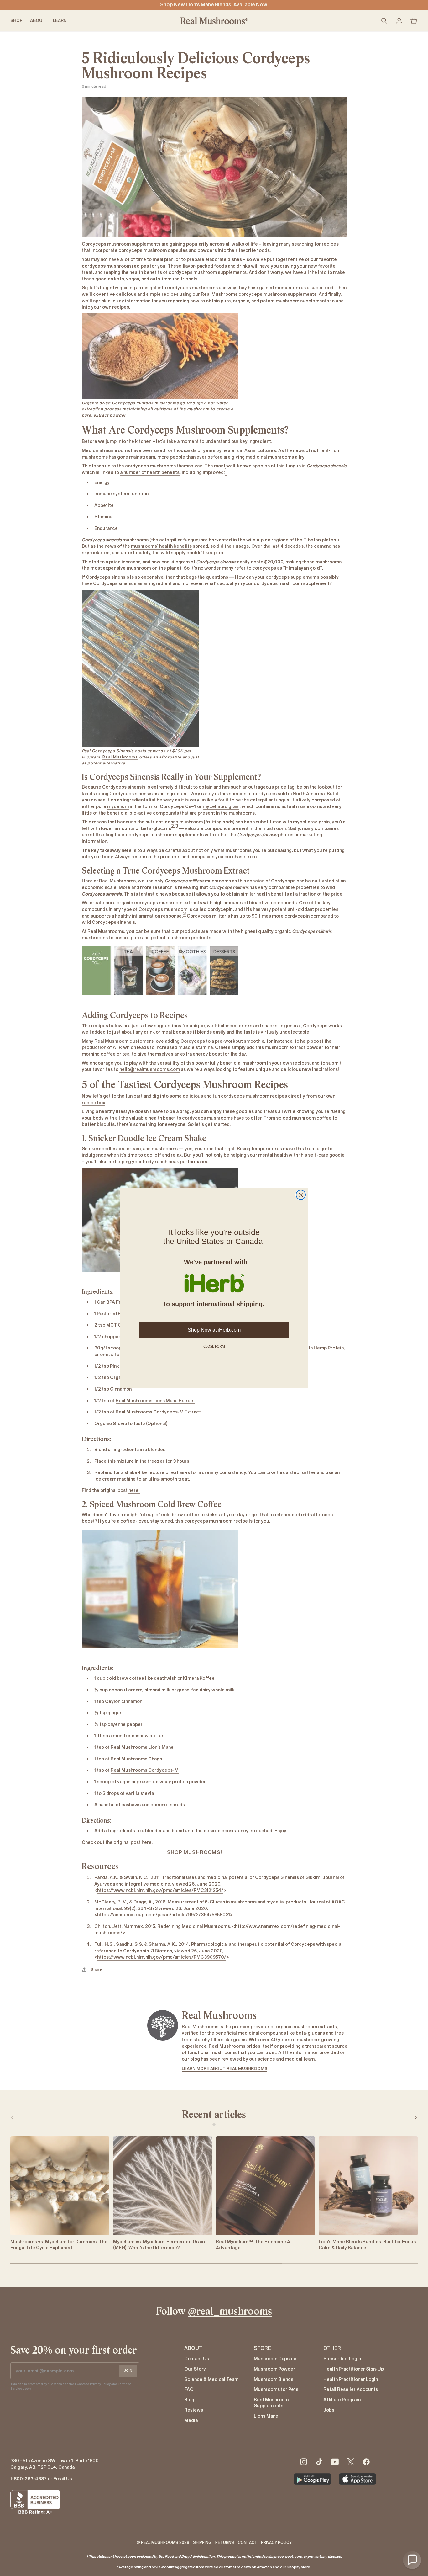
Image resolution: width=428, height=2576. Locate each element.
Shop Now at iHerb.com (214, 1330)
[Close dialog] (301, 1195)
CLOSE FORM (214, 1346)
